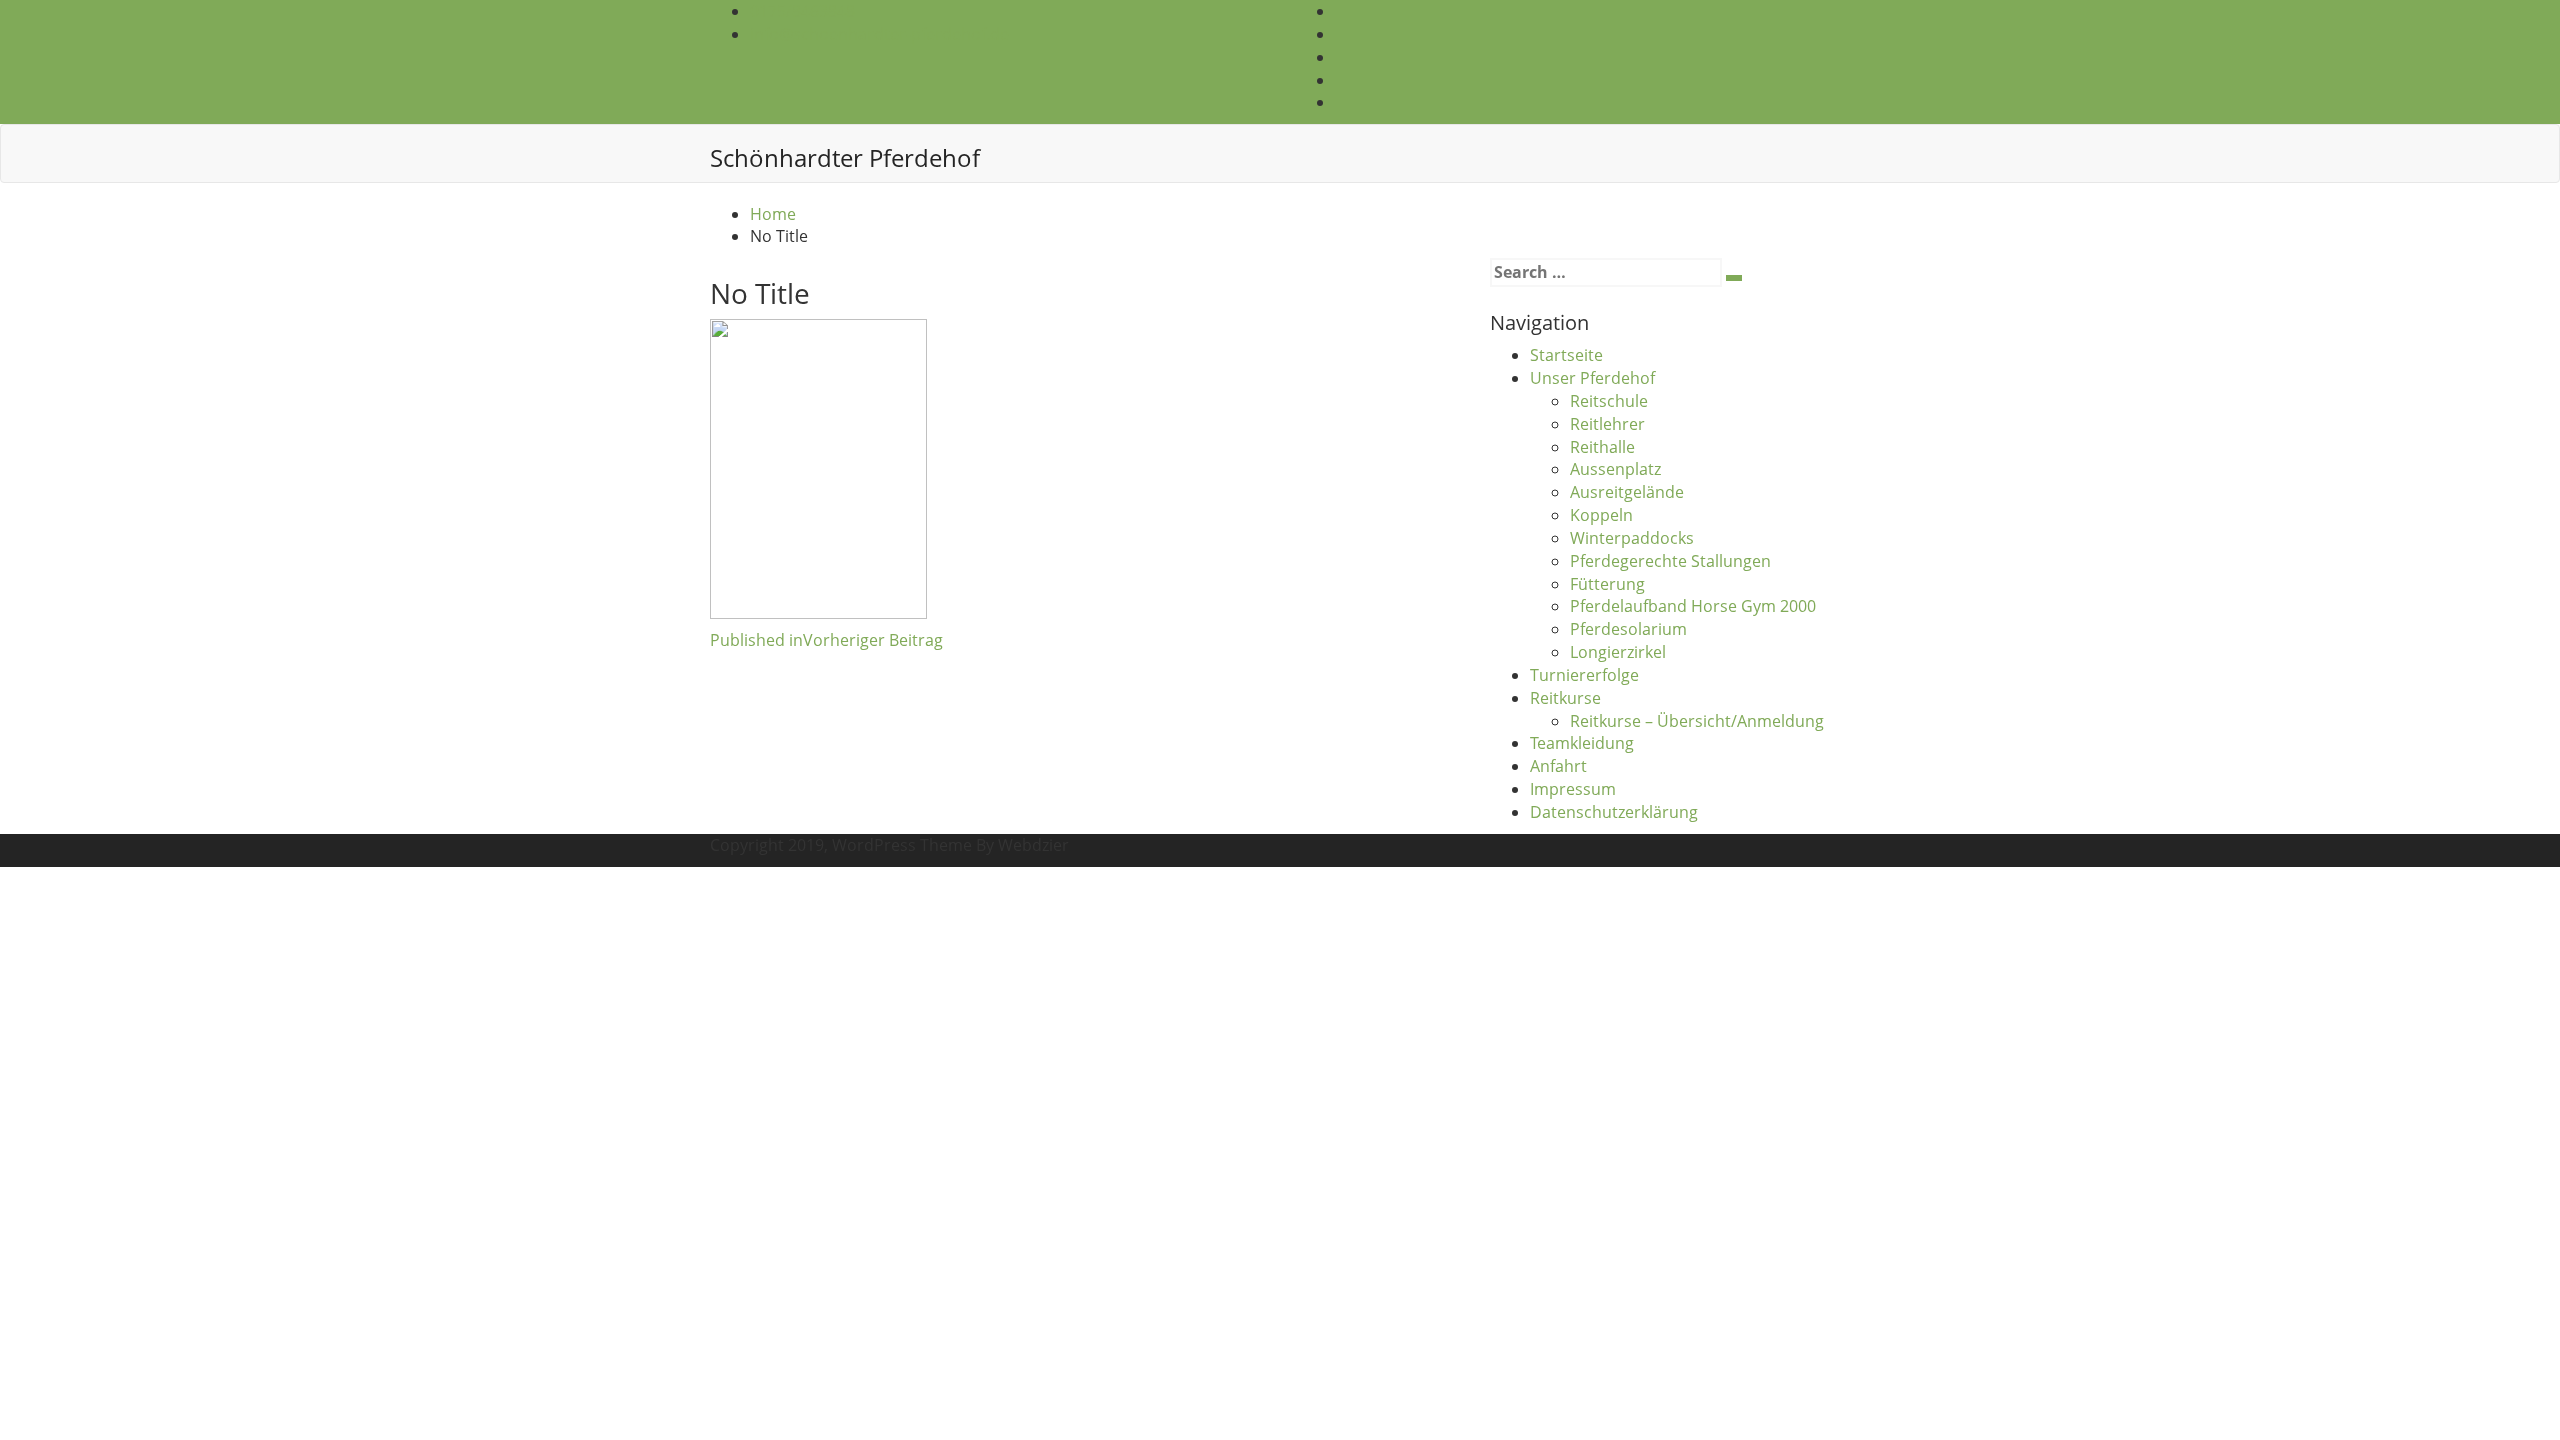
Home (773, 214)
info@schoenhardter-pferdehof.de (879, 34)
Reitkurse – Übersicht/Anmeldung (1697, 721)
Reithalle (1602, 447)
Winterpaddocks (1632, 538)
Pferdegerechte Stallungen (1670, 561)
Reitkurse (1565, 698)
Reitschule (1609, 401)
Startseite (1566, 355)
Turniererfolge (1584, 675)
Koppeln (1601, 515)
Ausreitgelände (1627, 492)
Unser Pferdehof (1592, 378)
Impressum (1573, 789)
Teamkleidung (1582, 743)
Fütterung (1607, 584)
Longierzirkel (1618, 652)
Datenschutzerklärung (1614, 812)
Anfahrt (1558, 766)
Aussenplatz (1615, 469)
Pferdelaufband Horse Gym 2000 (1693, 606)
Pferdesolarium (1628, 629)
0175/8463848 (802, 11)
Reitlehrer (1607, 424)
